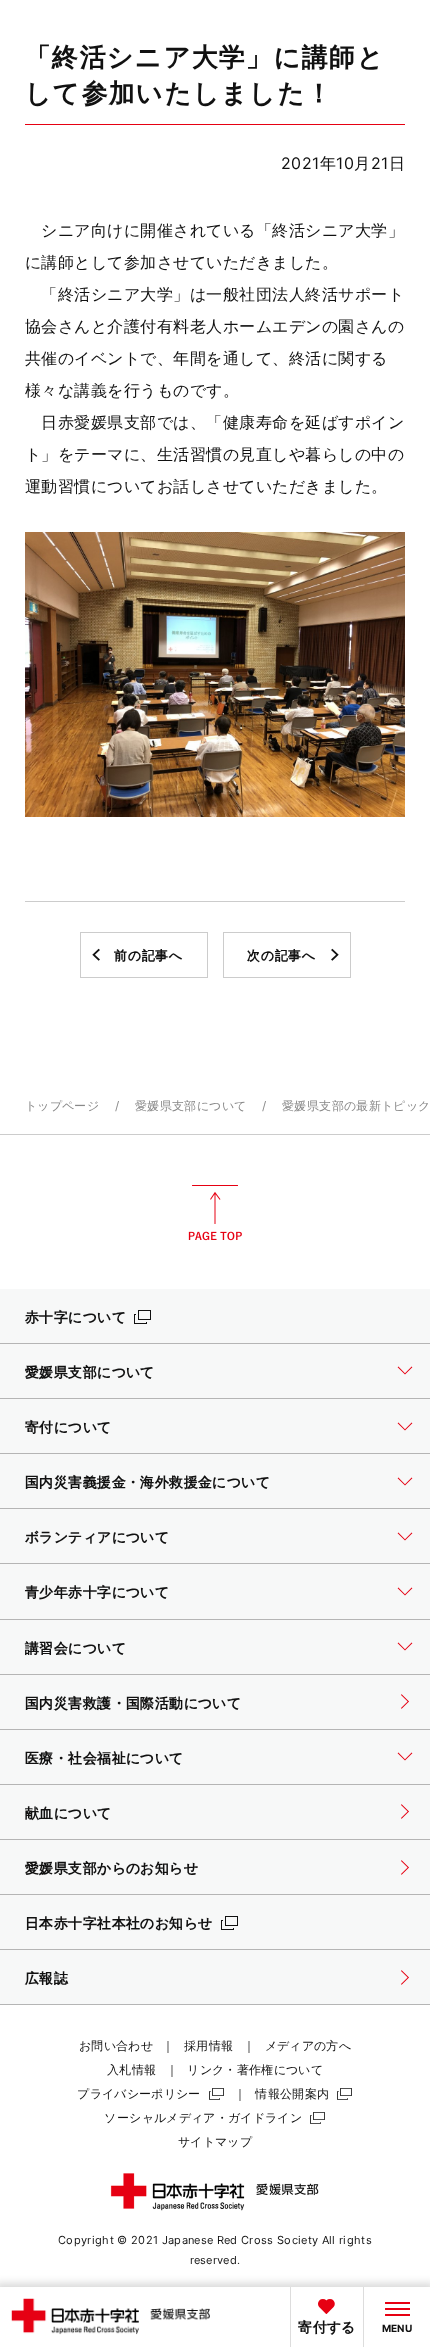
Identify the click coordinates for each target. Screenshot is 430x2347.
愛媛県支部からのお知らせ (111, 1867)
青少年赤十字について (97, 1591)
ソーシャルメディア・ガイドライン (203, 2117)
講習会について (75, 1647)
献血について (68, 1812)
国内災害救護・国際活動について (133, 1702)
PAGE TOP (215, 1213)
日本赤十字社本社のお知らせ (119, 1922)
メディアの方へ (308, 2045)
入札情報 (131, 2069)
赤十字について (75, 1316)
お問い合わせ (116, 2045)
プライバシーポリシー (139, 2093)
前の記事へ (148, 955)
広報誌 (46, 1977)
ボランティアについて (97, 1536)
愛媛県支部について (190, 1105)
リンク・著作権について (255, 2069)
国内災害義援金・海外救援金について (147, 1481)
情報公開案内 (292, 2093)
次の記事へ (281, 955)
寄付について (68, 1426)
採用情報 (208, 2045)
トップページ (62, 1105)
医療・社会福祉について (104, 1757)
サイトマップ (215, 2141)
